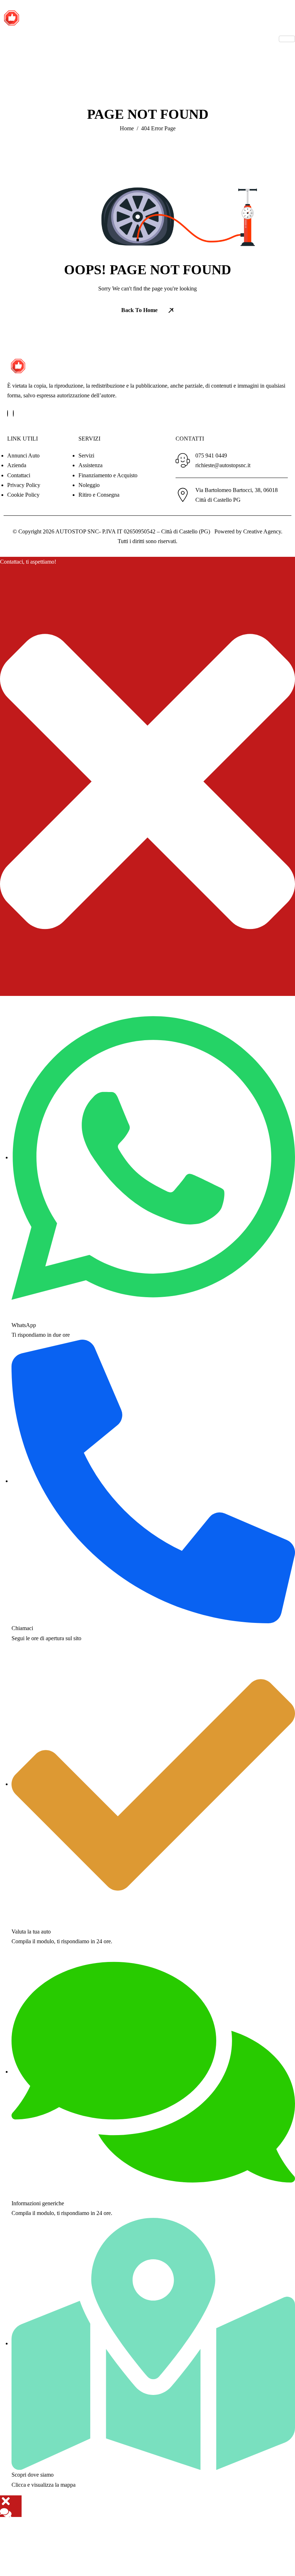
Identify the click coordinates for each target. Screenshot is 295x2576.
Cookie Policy (23, 495)
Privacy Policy (24, 485)
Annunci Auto (23, 455)
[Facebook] (8, 413)
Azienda (17, 465)
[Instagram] (13, 413)
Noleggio (89, 485)
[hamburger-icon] (287, 39)
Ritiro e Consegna (99, 495)
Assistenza (90, 465)
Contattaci (19, 475)
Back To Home (139, 310)
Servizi (86, 455)
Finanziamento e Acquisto (108, 475)
